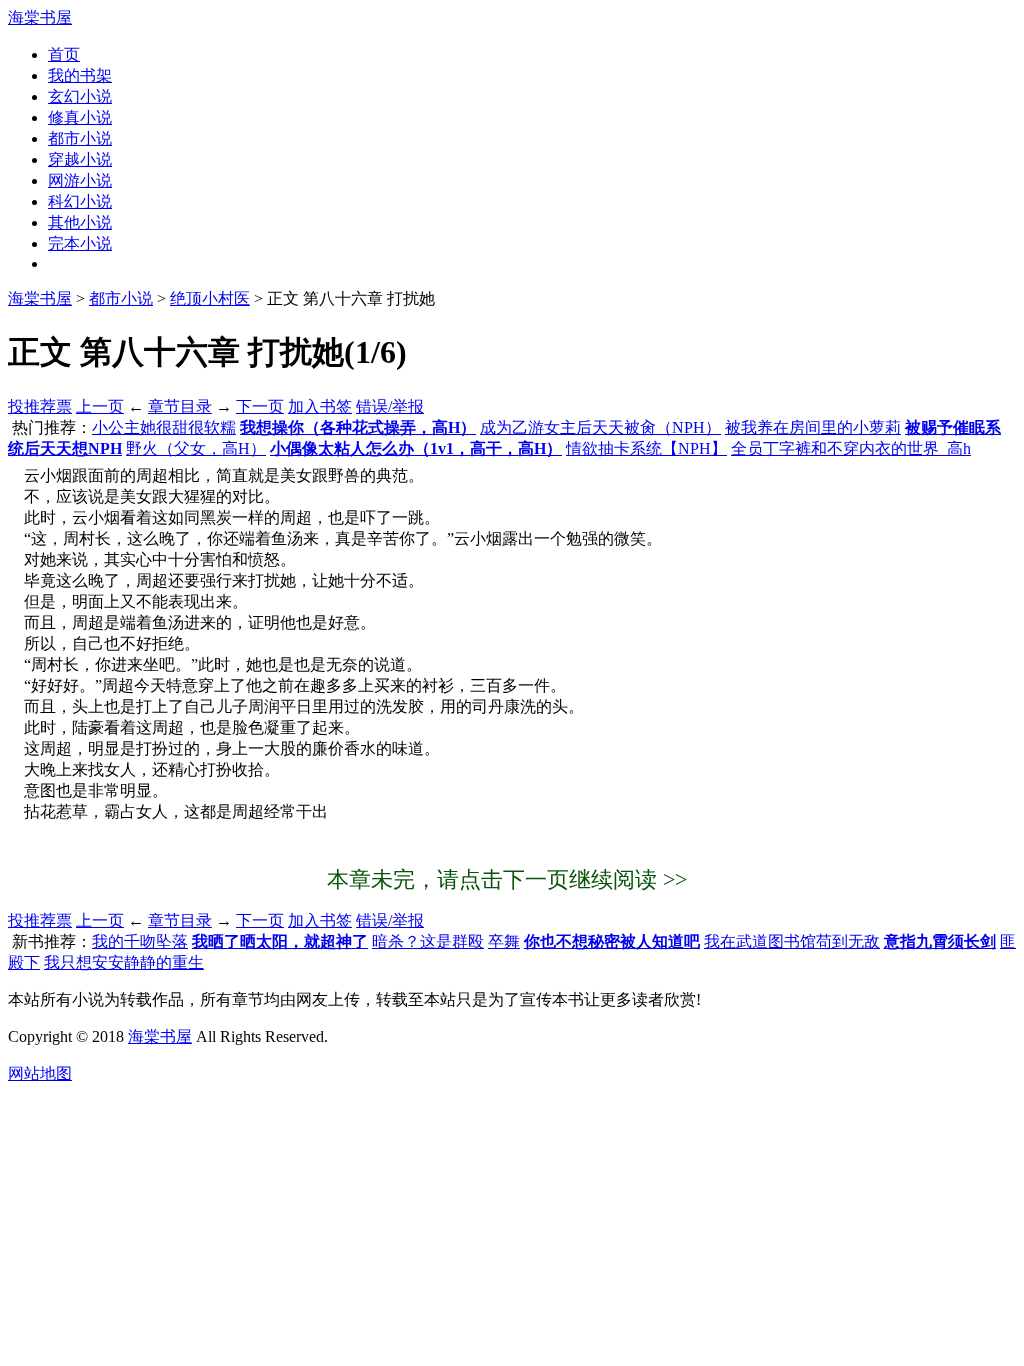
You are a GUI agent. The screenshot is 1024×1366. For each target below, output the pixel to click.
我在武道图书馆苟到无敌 (792, 941)
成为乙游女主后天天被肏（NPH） (600, 427)
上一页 (100, 406)
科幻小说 (80, 201)
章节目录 (180, 406)
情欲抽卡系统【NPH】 (646, 448)
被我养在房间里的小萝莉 (813, 427)
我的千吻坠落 (140, 941)
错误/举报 (390, 406)
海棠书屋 (40, 17)
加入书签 (320, 406)
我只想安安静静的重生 (124, 962)
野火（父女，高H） (196, 448)
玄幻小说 (80, 96)
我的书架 (80, 75)
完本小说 (80, 243)
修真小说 (80, 117)
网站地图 (40, 1073)
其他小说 (80, 222)
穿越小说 (80, 159)
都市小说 (80, 138)
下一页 (260, 406)
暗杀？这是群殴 (428, 941)
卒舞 (504, 941)
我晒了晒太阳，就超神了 (280, 941)
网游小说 (80, 180)
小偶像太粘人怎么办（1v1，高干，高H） (416, 448)
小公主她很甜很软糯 (164, 427)
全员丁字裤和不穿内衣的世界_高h (851, 448)
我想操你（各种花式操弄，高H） (358, 427)
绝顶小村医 (210, 298)
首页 (64, 54)
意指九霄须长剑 (940, 941)
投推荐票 (40, 406)
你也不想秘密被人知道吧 (612, 941)
